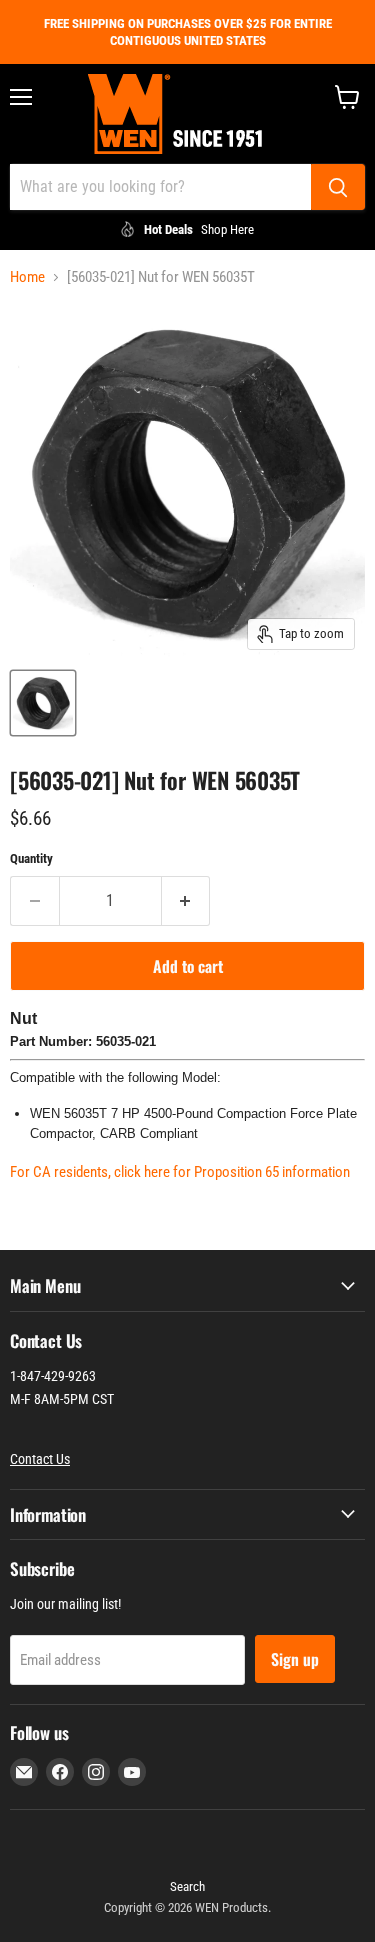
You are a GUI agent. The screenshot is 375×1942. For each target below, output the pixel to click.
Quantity (31, 858)
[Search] (338, 187)
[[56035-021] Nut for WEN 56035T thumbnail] (43, 703)
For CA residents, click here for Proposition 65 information (180, 1172)
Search (187, 1886)
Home (27, 277)
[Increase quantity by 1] (186, 901)
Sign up (295, 1659)
